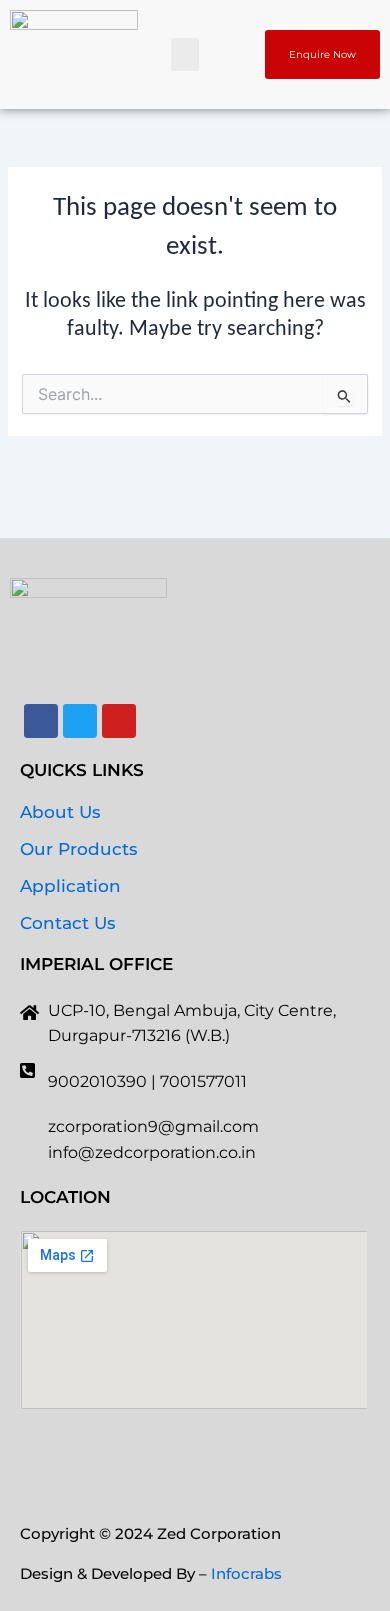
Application (70, 886)
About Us (60, 812)
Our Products (79, 849)
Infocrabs (246, 1573)
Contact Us (68, 923)
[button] (185, 54)
